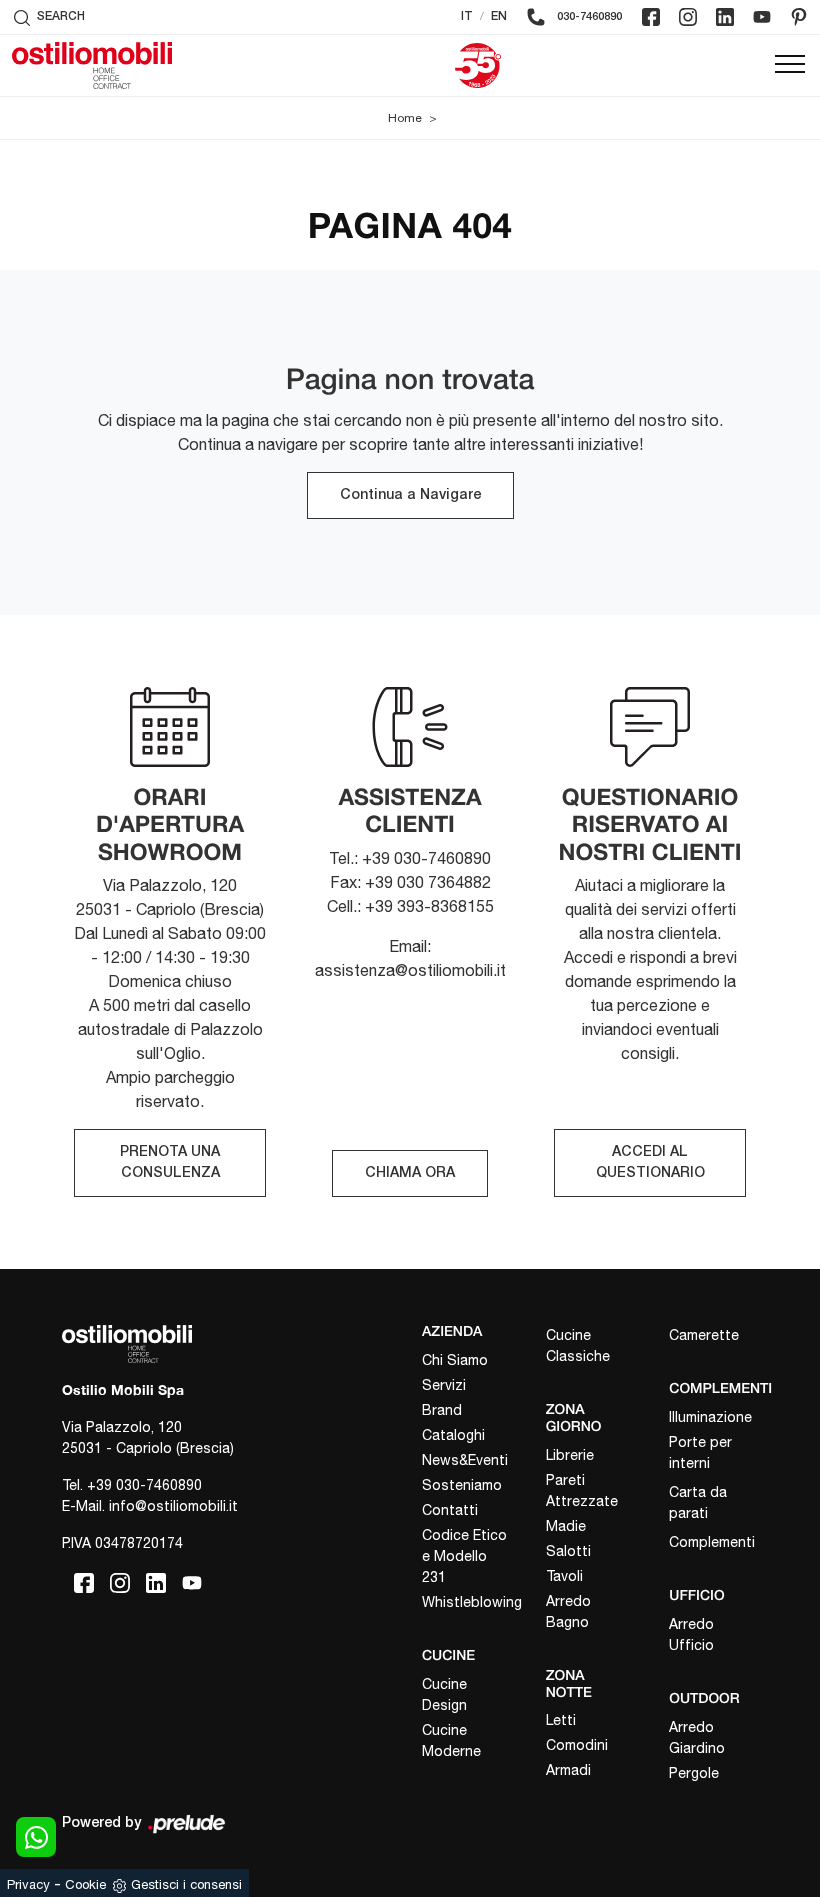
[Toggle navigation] (790, 65)
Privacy (28, 1884)
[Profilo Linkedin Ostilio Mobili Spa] (725, 17)
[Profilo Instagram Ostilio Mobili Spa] (688, 17)
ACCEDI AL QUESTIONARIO (650, 1163)
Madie (566, 1526)
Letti (561, 1720)
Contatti (450, 1510)
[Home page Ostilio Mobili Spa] (92, 65)
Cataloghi (453, 1435)
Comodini (577, 1745)
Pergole (694, 1773)
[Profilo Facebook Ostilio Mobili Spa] (651, 17)
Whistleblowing (466, 1602)
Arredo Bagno (568, 1611)
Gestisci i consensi (186, 1884)
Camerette (704, 1335)
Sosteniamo (462, 1485)
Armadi (568, 1770)
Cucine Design (444, 1694)
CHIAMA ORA (410, 1173)
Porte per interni (700, 1452)
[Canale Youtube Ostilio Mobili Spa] (762, 17)
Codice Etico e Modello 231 (464, 1556)
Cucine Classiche (578, 1345)
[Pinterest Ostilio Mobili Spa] (799, 17)
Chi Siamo (455, 1360)
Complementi (712, 1542)
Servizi (444, 1385)
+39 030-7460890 (144, 1485)
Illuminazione (710, 1417)
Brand (442, 1410)
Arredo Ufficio (691, 1634)
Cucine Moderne (451, 1740)
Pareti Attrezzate (582, 1490)
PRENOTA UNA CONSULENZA (170, 1163)
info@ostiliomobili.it (173, 1506)
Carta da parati (698, 1502)
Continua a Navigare (410, 495)
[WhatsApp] (36, 1837)
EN (499, 16)
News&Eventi (465, 1460)
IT (467, 16)
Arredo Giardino (697, 1737)
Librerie (570, 1455)
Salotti (568, 1551)
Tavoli (564, 1576)
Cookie (85, 1884)
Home (405, 118)
